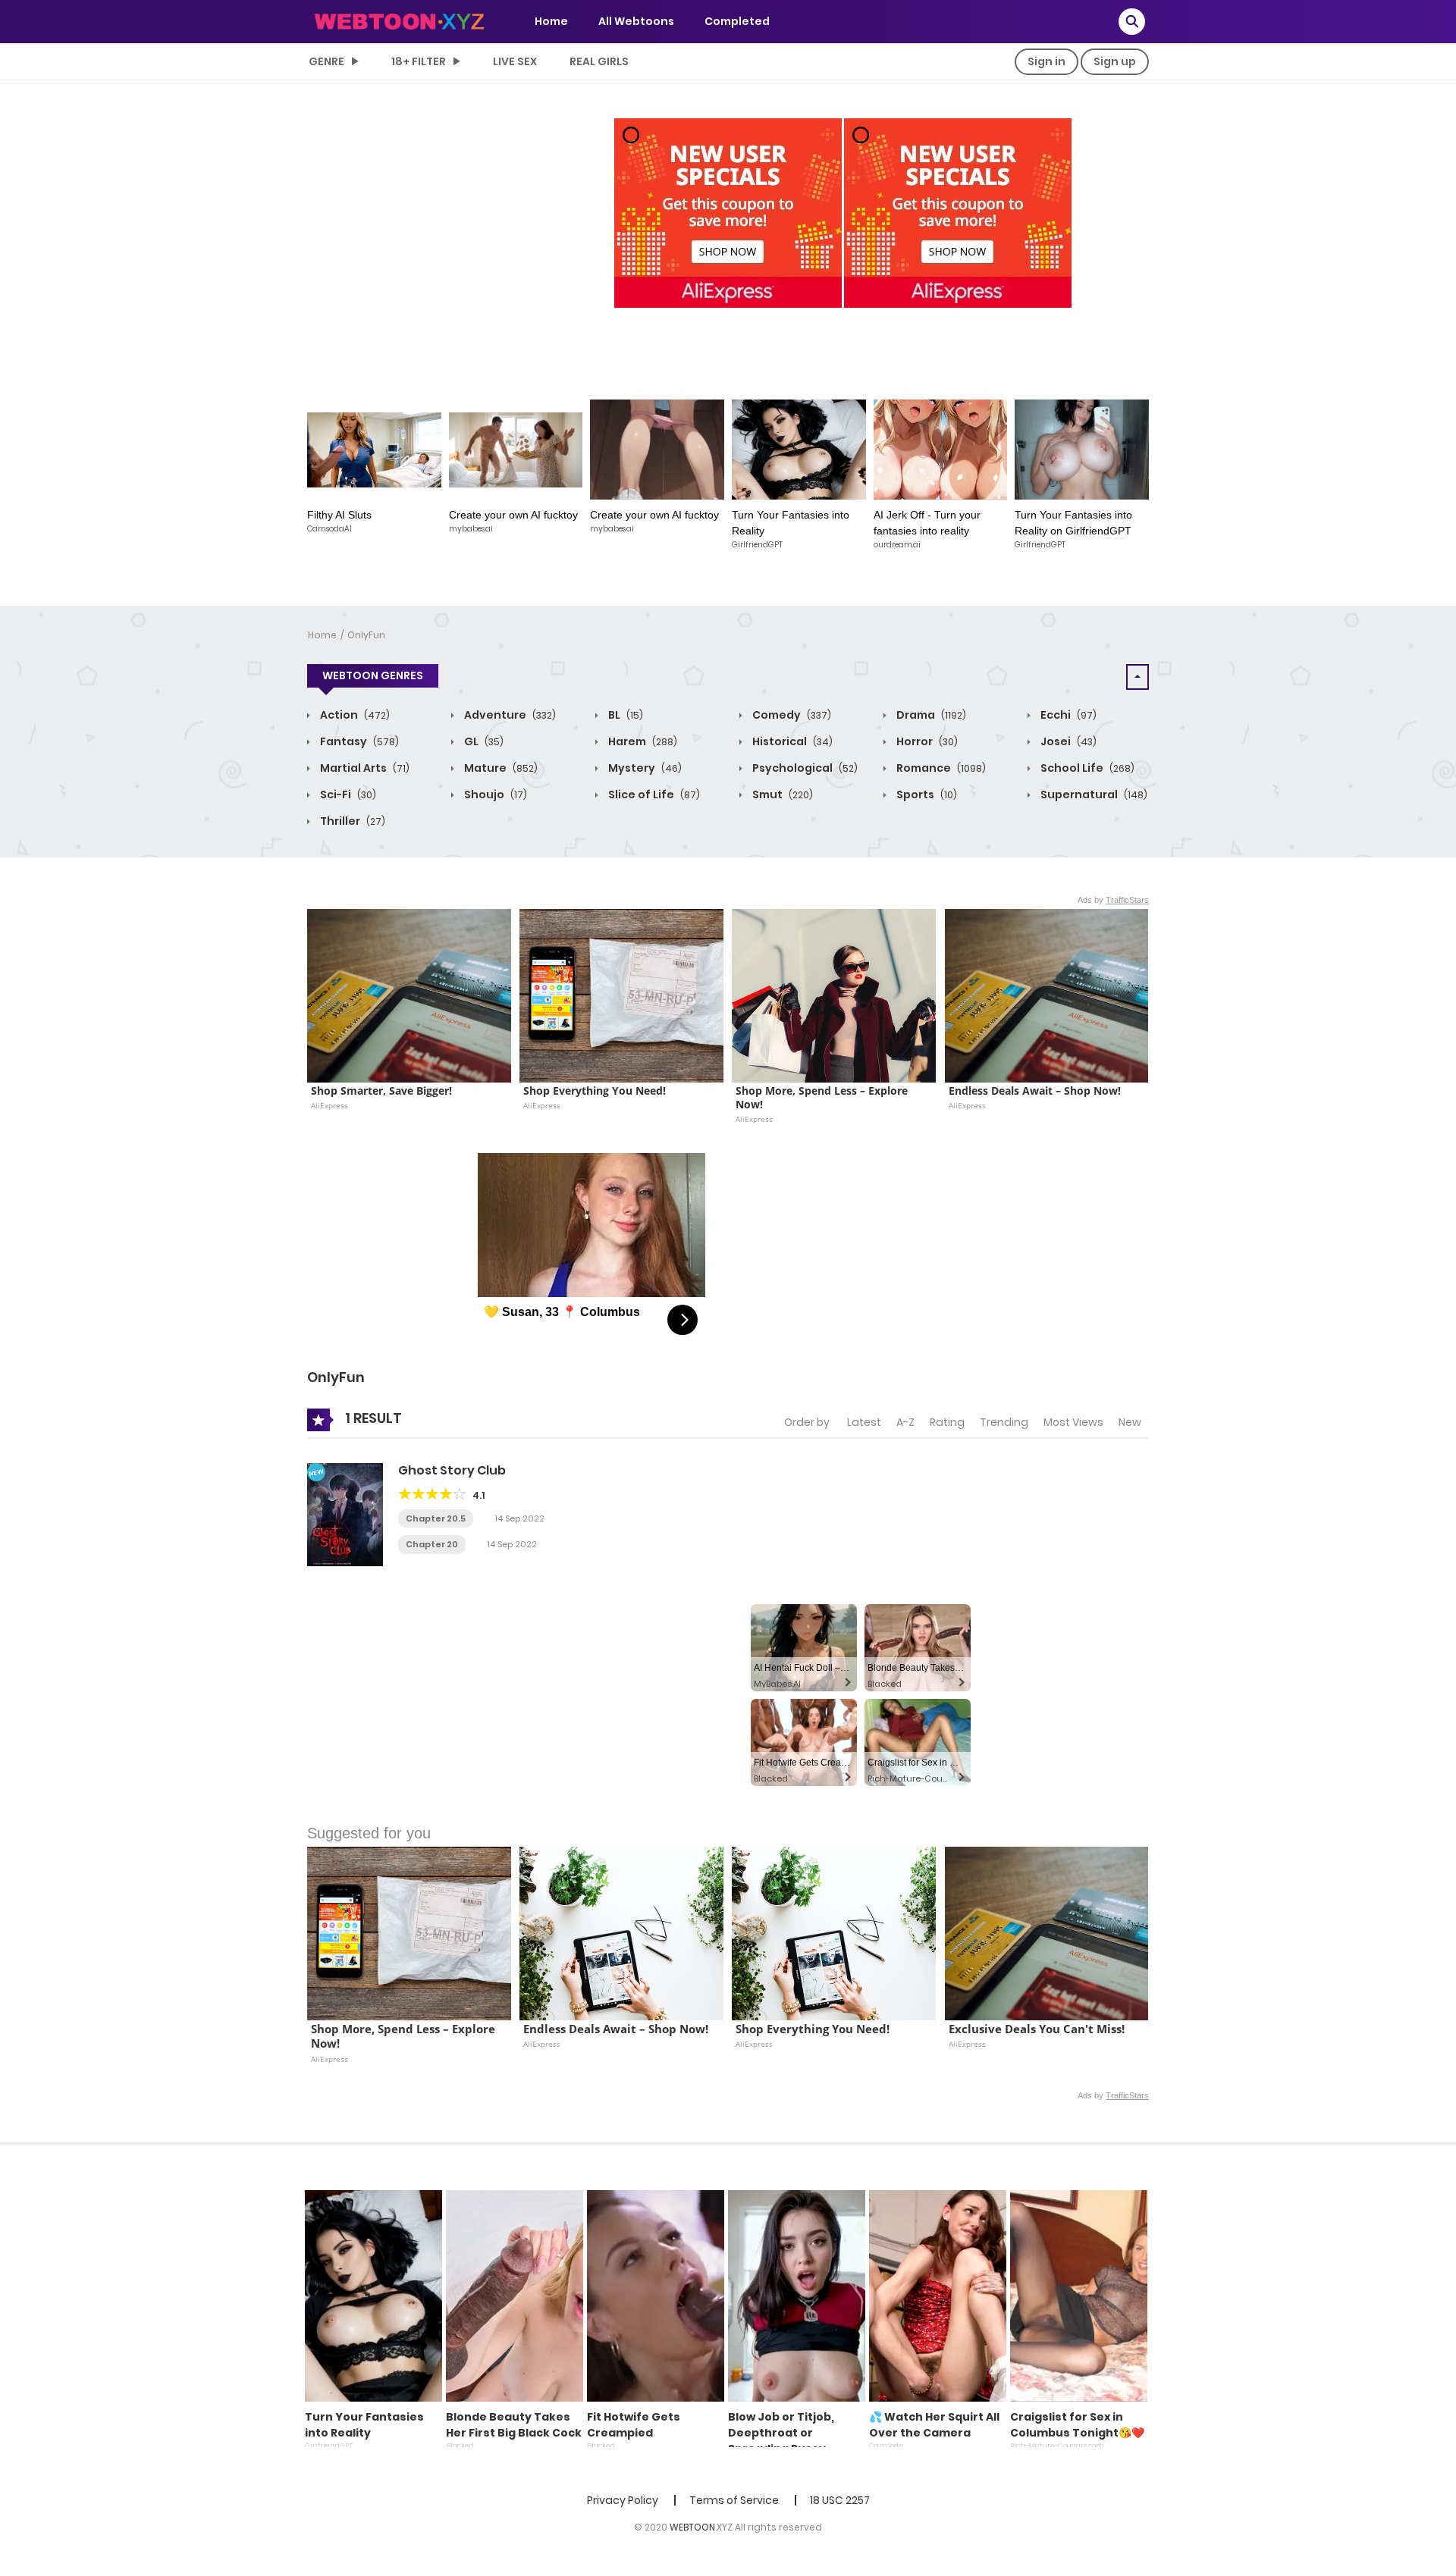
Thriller (351, 821)
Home (551, 21)
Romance (940, 768)
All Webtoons (636, 21)
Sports (926, 794)
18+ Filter (419, 61)
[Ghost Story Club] (345, 1514)
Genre (326, 61)
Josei (1067, 741)
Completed (737, 21)
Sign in (1046, 61)
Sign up (1115, 61)
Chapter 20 (432, 1544)
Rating (947, 1422)
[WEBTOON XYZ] (399, 20)
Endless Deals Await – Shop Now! (1035, 1091)
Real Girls (599, 61)
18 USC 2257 (840, 2500)
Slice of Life (653, 794)
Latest (864, 1422)
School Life (1086, 768)
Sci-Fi (347, 794)
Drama (930, 715)
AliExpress (329, 1105)
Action (354, 715)
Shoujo (494, 794)
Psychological (804, 768)
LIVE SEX (515, 61)
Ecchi (1067, 715)
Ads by (1113, 900)
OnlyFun (366, 635)
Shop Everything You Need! (595, 1091)
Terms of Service (734, 2500)
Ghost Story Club (452, 1470)
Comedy (791, 715)
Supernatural (1093, 794)
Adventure (509, 715)
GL (483, 741)
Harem (642, 741)
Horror (926, 741)
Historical (791, 741)
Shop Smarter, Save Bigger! (381, 1091)
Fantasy (358, 741)
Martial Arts (364, 768)
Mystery (644, 768)
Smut (781, 794)
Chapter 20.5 (436, 1518)
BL (624, 715)
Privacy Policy (623, 2500)
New (1130, 1422)
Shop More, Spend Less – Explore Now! (823, 1098)
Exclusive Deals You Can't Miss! (1037, 2029)
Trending (1004, 1422)
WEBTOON (692, 2527)
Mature (500, 768)
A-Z (905, 1422)
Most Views (1073, 1422)
